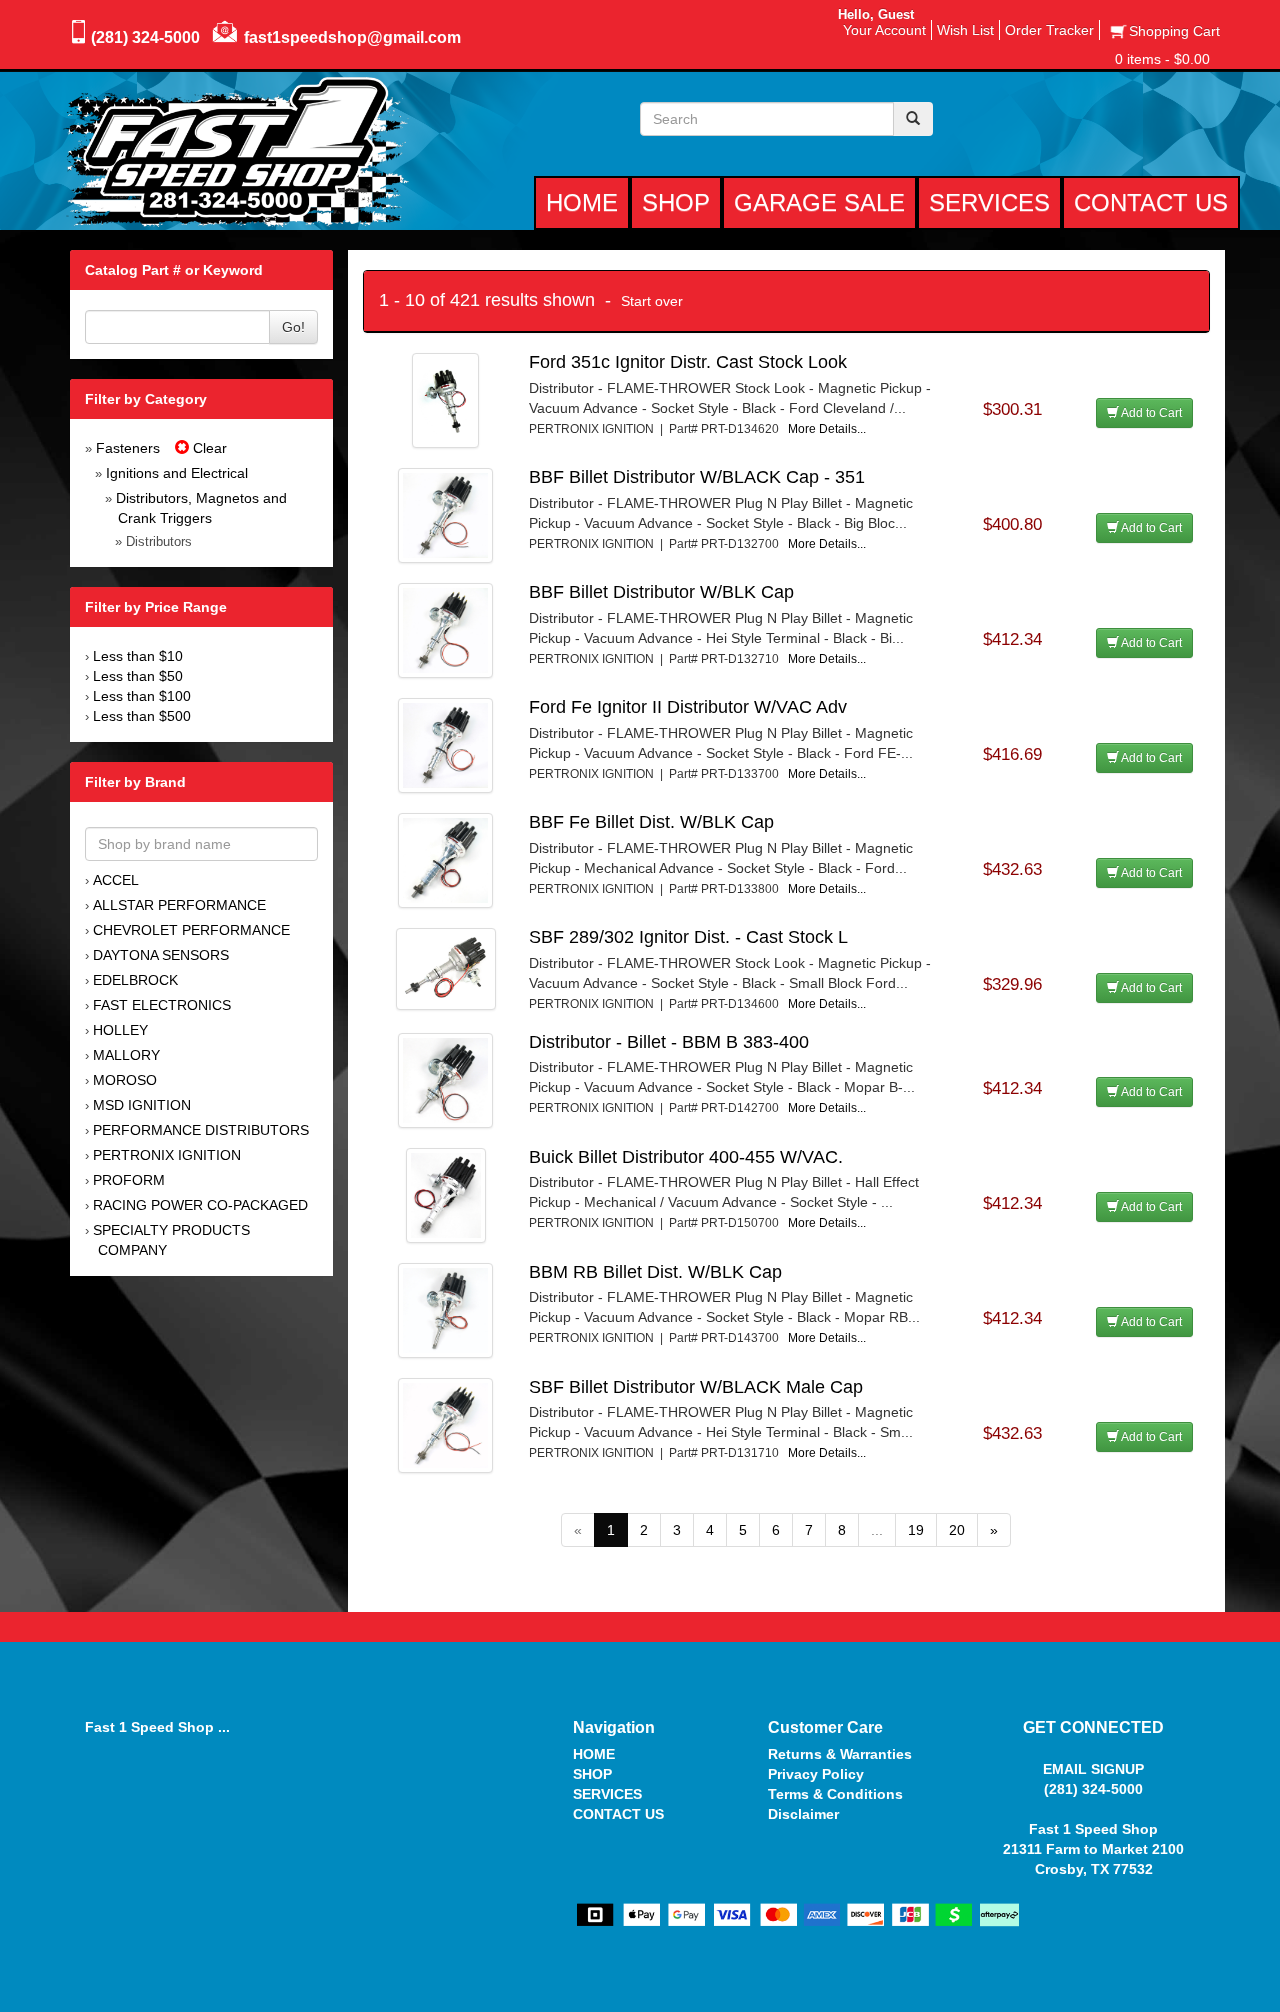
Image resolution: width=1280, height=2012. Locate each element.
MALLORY (126, 1055)
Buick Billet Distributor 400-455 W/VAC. (686, 1157)
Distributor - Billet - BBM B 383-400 (669, 1042)
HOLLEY (120, 1030)
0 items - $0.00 (1162, 59)
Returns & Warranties (840, 1754)
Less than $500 (142, 716)
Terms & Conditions (835, 1794)
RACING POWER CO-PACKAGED (200, 1205)
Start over (652, 301)
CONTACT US (618, 1814)
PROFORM (129, 1180)
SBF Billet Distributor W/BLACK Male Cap (696, 1387)
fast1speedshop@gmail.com (352, 37)
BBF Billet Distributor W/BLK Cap (661, 592)
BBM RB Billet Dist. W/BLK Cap (655, 1272)
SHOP (592, 1774)
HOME (594, 1754)
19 (916, 1530)
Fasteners (128, 448)
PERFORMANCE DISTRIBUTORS (201, 1130)
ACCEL (116, 880)
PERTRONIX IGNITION (167, 1155)
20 (957, 1530)
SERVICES (607, 1794)
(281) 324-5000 (145, 37)
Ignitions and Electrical (177, 473)
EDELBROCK (135, 980)
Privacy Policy (816, 1774)
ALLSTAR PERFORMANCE (179, 905)
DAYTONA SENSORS (161, 955)
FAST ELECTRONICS (162, 1005)
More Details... (827, 429)
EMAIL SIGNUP (1093, 1769)
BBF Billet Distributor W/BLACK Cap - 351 (697, 477)
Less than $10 (138, 656)
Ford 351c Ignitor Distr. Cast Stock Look (688, 362)
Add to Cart (1150, 413)
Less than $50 (138, 676)
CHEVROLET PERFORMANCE (191, 930)
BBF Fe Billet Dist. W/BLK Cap (651, 822)
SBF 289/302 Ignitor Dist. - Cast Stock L (688, 937)
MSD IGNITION (142, 1105)
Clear (208, 448)
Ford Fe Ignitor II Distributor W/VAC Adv (688, 707)
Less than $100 (142, 696)
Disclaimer (803, 1814)
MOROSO (125, 1080)
